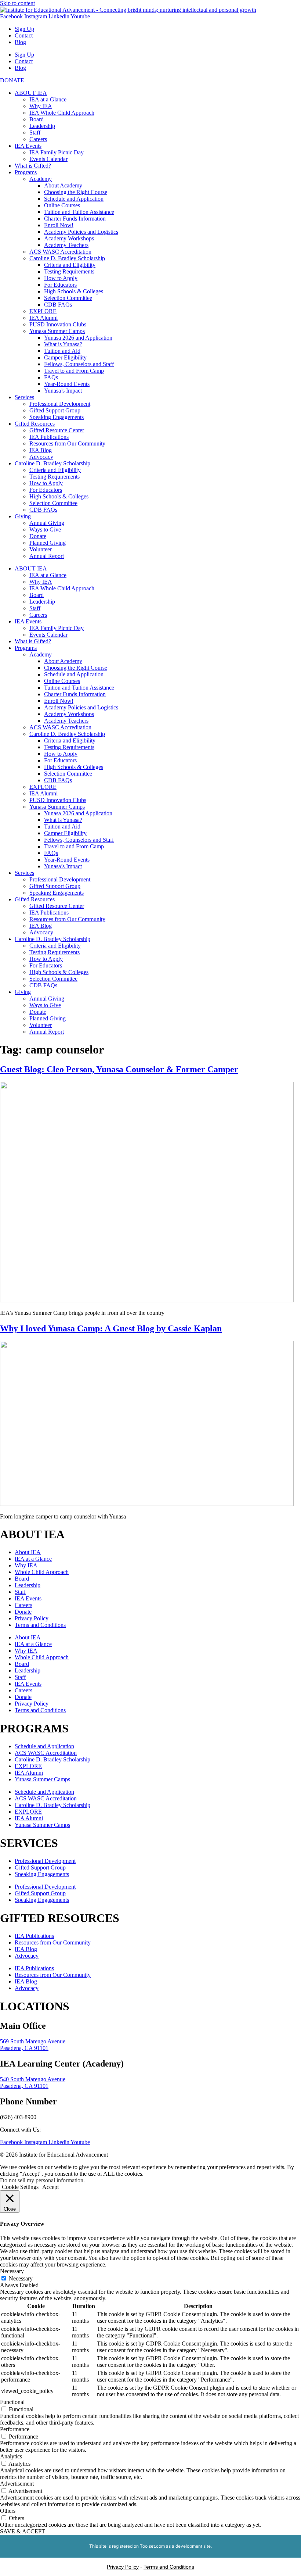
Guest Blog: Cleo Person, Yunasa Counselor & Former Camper (119, 1069)
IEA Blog (41, 450)
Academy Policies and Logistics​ (81, 232)
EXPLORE (43, 311)
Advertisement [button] (17, 2484)
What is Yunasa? (63, 344)
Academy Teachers (66, 245)
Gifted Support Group (55, 410)
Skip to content (17, 3)
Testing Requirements (69, 271)
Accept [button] (50, 2187)
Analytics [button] (11, 2456)
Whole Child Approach (42, 1572)
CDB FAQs (58, 305)
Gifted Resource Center (57, 430)
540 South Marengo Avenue (33, 2079)
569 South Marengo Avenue (33, 2041)
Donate (38, 536)
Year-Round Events (67, 384)
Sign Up (24, 29)
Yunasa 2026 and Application (78, 338)
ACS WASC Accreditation (60, 252)
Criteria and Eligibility (70, 265)
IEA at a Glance (48, 99)
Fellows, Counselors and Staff (79, 364)
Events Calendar (48, 159)
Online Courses (62, 205)
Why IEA (41, 106)
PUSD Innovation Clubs (58, 324)
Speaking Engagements (57, 417)
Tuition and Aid (62, 351)
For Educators (60, 285)
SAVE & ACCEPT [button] (23, 2531)
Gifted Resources (35, 424)
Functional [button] (12, 2402)
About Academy (63, 185)
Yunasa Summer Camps (57, 331)
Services (24, 397)
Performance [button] (15, 2429)
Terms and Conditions (40, 1625)
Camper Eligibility (65, 357)
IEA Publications (49, 437)
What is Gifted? (33, 166)
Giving (23, 516)
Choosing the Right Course (76, 192)
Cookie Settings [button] (20, 2187)
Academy (41, 179)
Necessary (21, 2278)
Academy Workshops (69, 238)
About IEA (28, 1552)
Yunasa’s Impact (63, 391)
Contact (24, 35)
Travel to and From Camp (74, 371)
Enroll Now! (59, 225)
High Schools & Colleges (74, 291)
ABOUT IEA (31, 93)
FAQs (51, 377)
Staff (35, 133)
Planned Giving (48, 543)
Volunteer (41, 549)
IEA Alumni (43, 318)
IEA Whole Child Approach (62, 113)
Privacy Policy (32, 1618)
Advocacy (41, 457)
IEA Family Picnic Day (57, 152)
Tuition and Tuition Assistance (79, 212)
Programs (26, 172)
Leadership (42, 126)
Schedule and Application (74, 199)
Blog (20, 42)
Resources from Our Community (67, 443)
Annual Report (47, 556)
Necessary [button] (12, 2271)
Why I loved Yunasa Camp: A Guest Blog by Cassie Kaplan (111, 1328)
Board (37, 119)
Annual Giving (47, 523)
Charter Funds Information (75, 219)
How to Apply (61, 278)
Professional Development (60, 404)
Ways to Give (45, 529)
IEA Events (28, 146)
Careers (38, 139)
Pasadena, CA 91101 (24, 2048)
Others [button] (8, 2511)
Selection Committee (68, 298)
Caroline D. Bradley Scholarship (67, 258)
